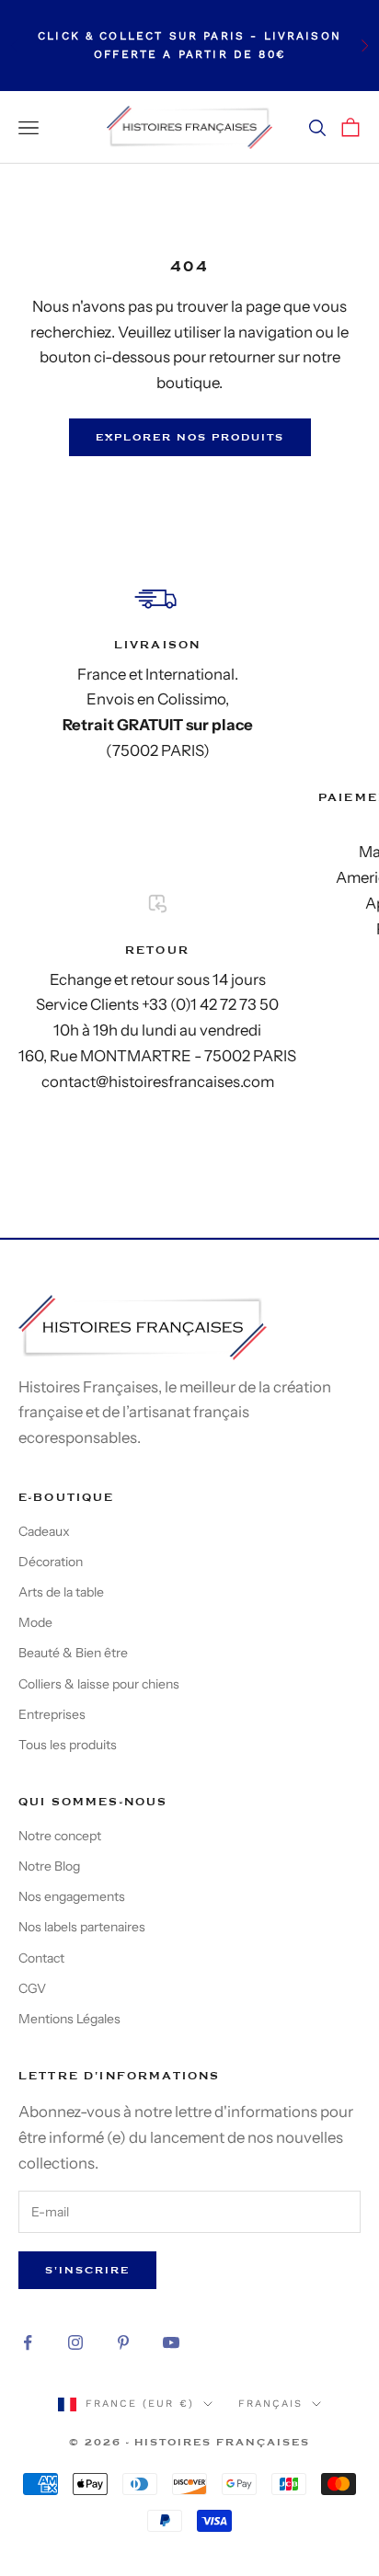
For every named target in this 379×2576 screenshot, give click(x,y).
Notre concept (60, 1836)
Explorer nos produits (190, 437)
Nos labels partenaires (82, 1927)
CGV (32, 1988)
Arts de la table (61, 1592)
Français (270, 2404)
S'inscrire (87, 2270)
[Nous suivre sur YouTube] (171, 2342)
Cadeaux (44, 1531)
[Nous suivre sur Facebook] (28, 2342)
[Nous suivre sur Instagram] (75, 2342)
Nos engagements (72, 1896)
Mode (35, 1622)
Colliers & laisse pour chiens (99, 1684)
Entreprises (52, 1714)
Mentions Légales (69, 2019)
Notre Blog (49, 1866)
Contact (41, 1958)
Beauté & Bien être (73, 1653)
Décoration (51, 1562)
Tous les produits (68, 1745)
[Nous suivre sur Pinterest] (123, 2342)
